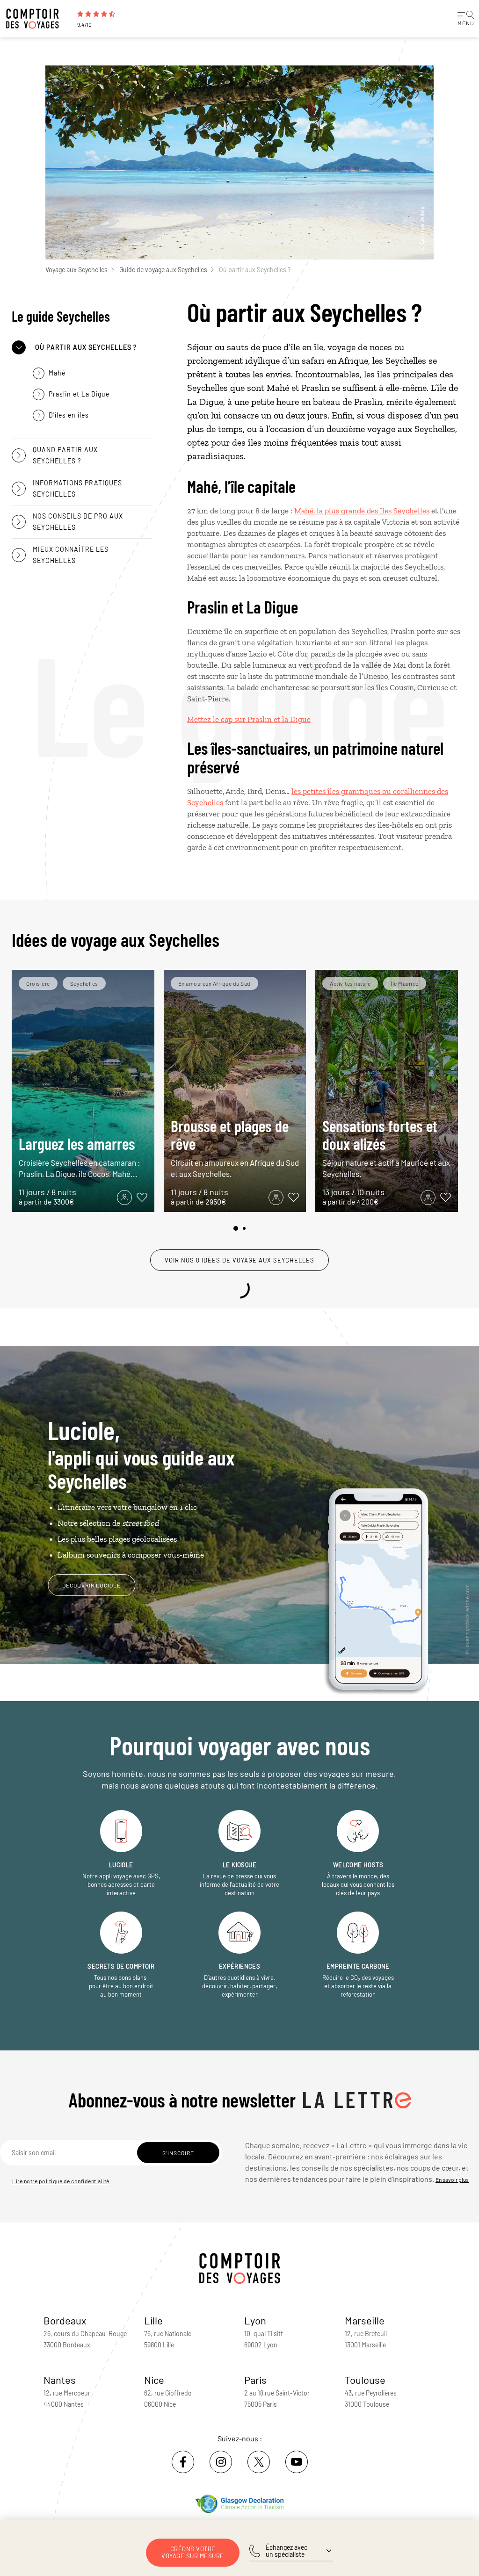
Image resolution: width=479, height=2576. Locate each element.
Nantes (60, 2380)
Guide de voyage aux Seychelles (163, 270)
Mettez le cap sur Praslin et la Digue (249, 719)
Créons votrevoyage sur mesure (193, 2552)
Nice (154, 2380)
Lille (153, 2320)
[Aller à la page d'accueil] (37, 19)
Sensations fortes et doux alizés (386, 1147)
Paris (255, 2380)
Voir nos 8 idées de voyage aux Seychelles (239, 1260)
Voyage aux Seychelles (76, 270)
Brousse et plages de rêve (235, 1147)
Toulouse (365, 2380)
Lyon (255, 2320)
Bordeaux (65, 2320)
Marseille (365, 2320)
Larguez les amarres (80, 1156)
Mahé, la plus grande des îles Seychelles (362, 511)
